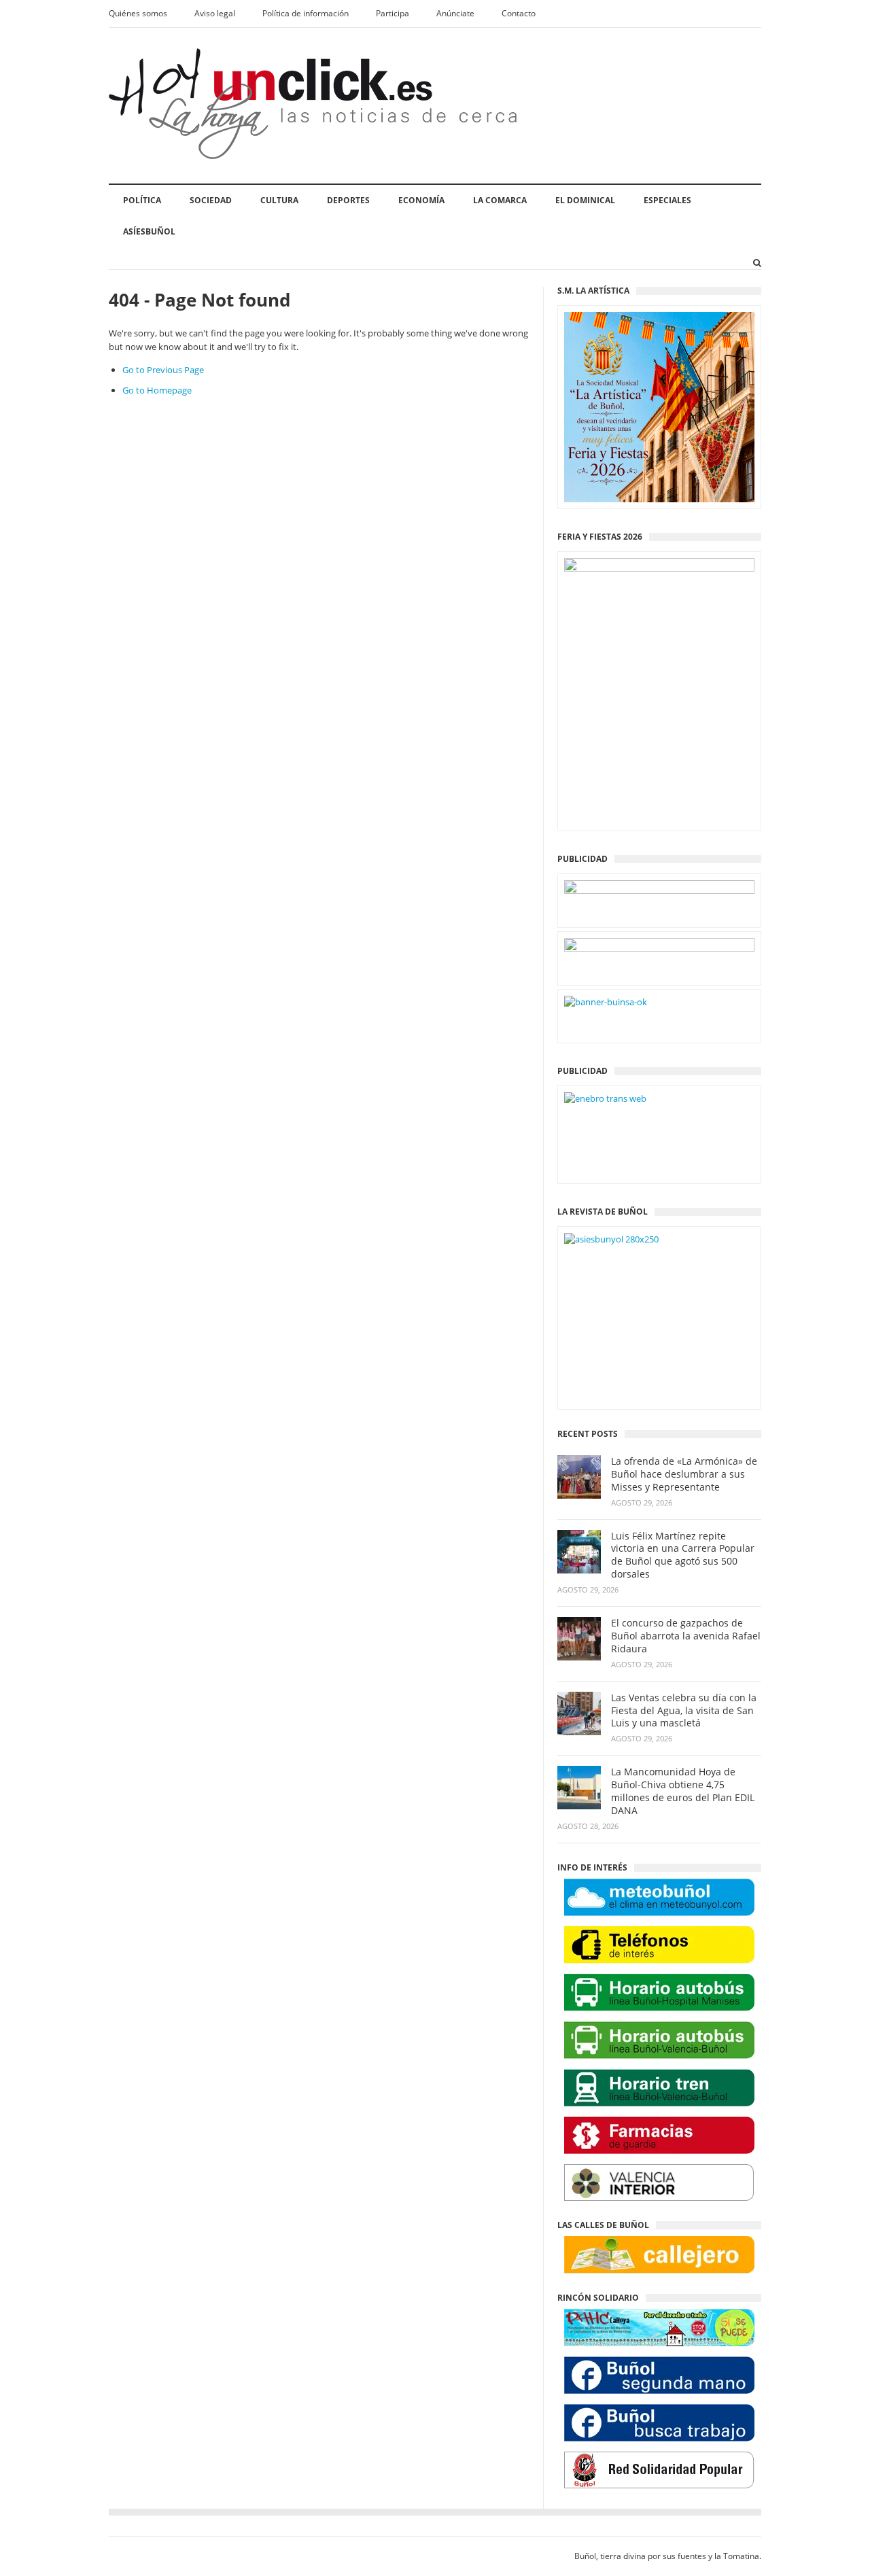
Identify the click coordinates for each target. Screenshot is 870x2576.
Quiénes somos (138, 13)
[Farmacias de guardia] (659, 2135)
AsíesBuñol (149, 231)
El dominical (585, 200)
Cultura (279, 200)
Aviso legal (215, 13)
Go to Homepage (157, 390)
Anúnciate (455, 13)
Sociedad (211, 200)
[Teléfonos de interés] (659, 1945)
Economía (421, 200)
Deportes (348, 200)
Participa (393, 13)
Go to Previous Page (163, 370)
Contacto (519, 13)
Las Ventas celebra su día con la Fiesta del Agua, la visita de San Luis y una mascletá (684, 1711)
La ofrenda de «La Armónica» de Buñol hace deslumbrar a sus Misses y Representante (684, 1474)
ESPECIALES (667, 200)
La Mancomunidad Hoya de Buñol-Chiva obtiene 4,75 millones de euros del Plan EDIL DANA (683, 1791)
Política (142, 200)
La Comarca (500, 200)
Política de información (306, 13)
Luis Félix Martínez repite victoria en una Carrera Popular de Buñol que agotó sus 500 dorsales (683, 1555)
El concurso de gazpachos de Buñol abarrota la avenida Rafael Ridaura (686, 1636)
